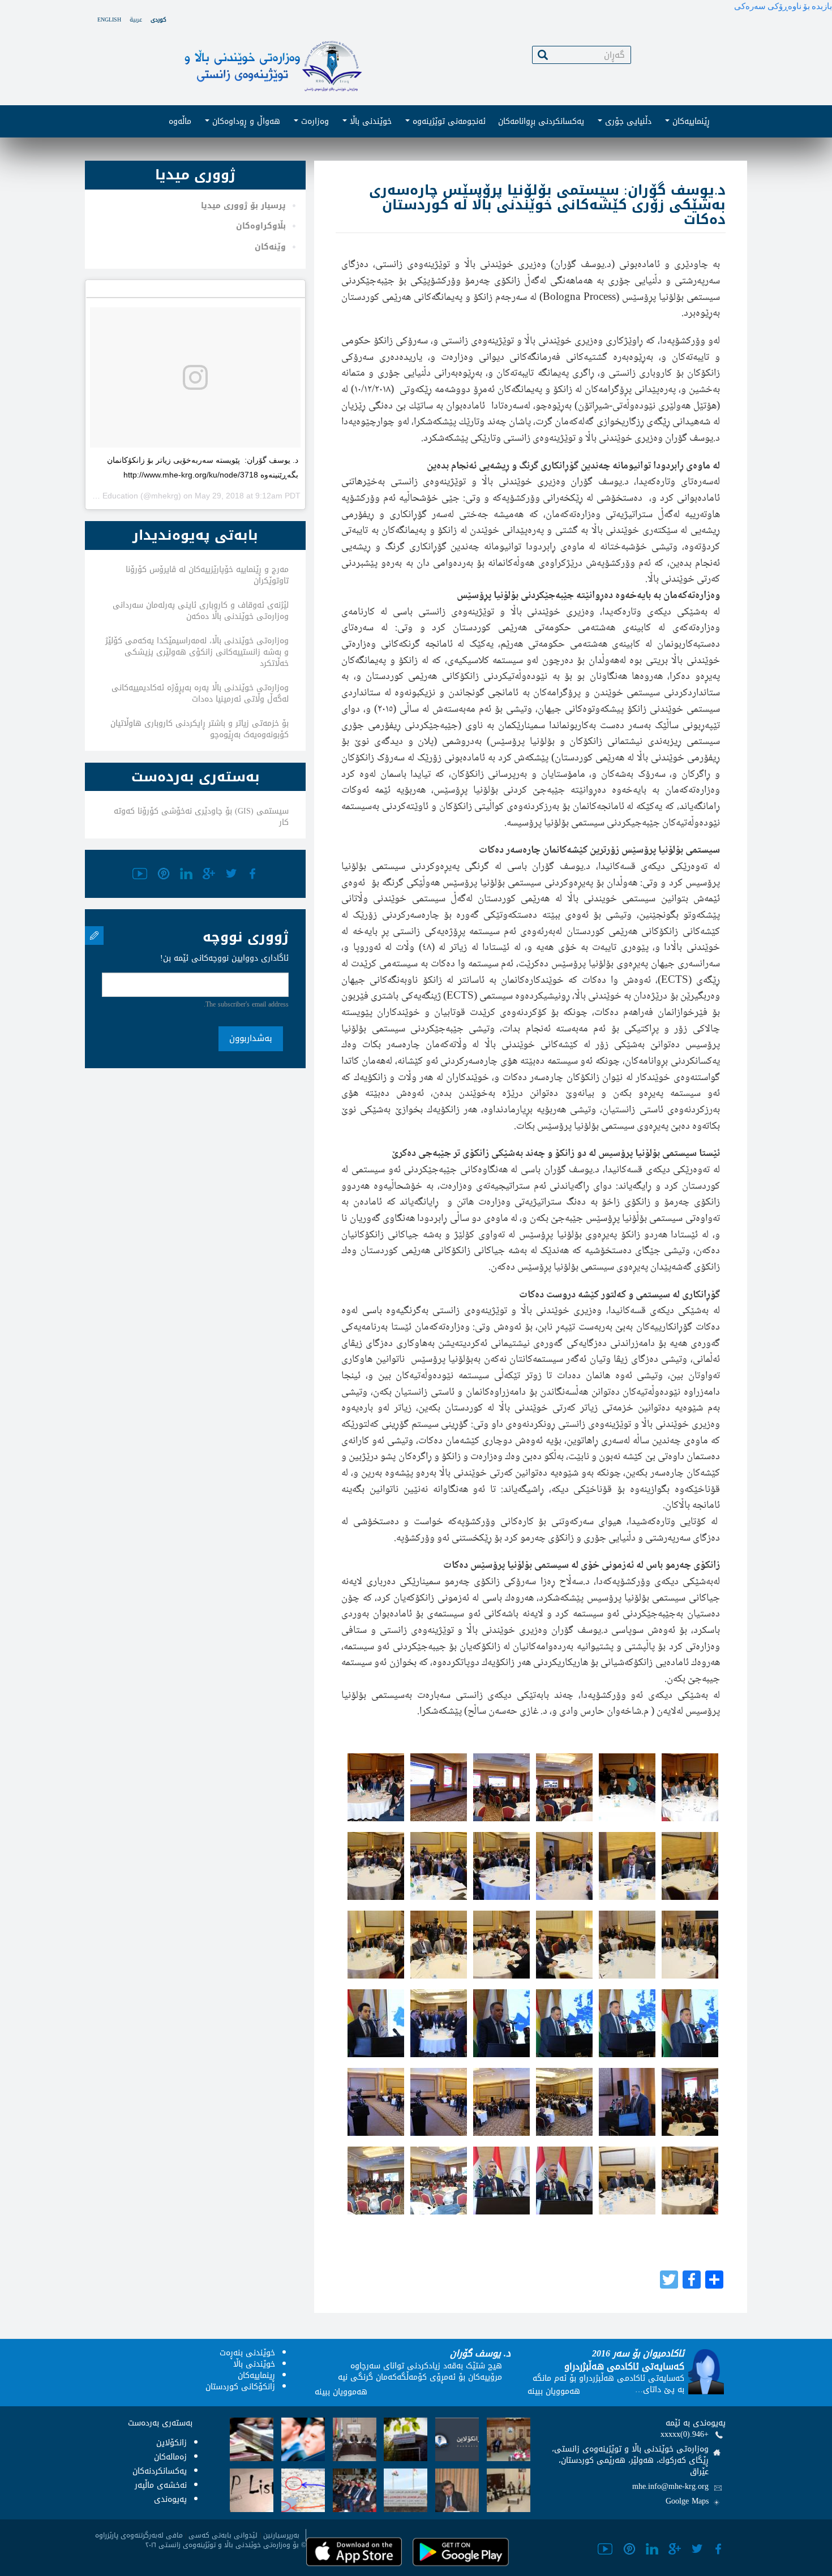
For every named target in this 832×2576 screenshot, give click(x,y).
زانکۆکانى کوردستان (240, 2387)
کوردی (158, 20)
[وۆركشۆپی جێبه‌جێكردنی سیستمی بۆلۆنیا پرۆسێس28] (564, 2102)
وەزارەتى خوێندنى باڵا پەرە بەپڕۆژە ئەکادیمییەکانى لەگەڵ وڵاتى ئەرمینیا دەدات (200, 693)
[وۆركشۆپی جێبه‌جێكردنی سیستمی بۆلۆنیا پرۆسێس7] (376, 1866)
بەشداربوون (251, 1038)
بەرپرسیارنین (281, 2535)
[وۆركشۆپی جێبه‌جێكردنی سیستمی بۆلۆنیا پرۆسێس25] (376, 2102)
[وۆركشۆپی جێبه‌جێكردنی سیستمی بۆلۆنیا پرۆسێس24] (690, 2023)
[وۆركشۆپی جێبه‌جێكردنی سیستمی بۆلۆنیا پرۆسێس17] (627, 1945)
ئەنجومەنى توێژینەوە (448, 121)
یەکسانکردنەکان (160, 2471)
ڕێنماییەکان (690, 121)
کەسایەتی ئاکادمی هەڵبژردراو (624, 2366)
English (109, 20)
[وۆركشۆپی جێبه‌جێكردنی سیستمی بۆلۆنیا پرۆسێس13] (376, 1945)
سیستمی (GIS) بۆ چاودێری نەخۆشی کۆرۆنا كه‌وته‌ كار (201, 817)
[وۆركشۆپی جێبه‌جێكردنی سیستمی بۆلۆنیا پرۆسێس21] (501, 2023)
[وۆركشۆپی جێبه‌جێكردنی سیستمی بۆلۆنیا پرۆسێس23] (627, 2023)
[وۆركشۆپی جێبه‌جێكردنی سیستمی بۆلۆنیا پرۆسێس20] (439, 2023)
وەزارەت (314, 121)
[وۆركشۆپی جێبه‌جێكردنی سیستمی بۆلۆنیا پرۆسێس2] (439, 1787)
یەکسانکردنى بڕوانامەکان (541, 121)
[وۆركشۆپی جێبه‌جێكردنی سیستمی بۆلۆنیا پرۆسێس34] (564, 2181)
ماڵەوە (180, 121)
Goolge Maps (687, 2501)
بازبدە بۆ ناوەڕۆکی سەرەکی (783, 6)
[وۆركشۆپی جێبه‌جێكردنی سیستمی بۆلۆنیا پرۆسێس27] (501, 2102)
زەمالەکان (170, 2457)
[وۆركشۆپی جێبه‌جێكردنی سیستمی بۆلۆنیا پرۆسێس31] (376, 2181)
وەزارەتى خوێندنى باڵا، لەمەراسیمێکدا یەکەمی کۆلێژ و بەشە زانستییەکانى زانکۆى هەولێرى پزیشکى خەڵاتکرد (197, 652)
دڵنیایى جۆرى (627, 121)
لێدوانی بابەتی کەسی (223, 2535)
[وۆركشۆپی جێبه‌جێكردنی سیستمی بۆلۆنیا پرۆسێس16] (564, 1945)
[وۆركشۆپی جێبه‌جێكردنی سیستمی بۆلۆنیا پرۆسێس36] (690, 2181)
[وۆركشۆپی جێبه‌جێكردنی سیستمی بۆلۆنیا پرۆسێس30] (690, 2102)
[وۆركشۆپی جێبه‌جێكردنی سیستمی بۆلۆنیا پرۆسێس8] (439, 1866)
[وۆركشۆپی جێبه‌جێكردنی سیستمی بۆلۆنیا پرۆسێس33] (501, 2181)
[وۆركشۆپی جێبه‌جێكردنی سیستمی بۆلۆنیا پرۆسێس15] (501, 1945)
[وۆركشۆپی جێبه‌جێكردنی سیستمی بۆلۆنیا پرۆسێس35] (627, 2181)
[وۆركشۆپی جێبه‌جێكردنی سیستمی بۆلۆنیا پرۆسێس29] (627, 2102)
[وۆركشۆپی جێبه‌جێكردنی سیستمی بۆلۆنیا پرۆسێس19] (376, 2023)
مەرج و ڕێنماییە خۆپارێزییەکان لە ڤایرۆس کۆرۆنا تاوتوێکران (207, 575)
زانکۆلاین (171, 2443)
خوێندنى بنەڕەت (247, 2353)
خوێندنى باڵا (369, 121)
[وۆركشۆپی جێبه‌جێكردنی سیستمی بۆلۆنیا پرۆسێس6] (690, 1787)
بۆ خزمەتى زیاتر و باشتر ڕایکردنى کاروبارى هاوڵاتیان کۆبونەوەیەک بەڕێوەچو (200, 729)
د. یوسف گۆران (480, 2353)
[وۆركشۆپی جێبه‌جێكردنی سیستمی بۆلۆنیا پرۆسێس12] (690, 1866)
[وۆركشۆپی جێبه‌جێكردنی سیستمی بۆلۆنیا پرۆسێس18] (690, 1945)
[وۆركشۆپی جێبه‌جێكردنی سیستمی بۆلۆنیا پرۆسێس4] (564, 1787)
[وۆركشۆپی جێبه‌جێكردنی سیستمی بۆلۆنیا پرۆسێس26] (439, 2102)
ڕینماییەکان (256, 2375)
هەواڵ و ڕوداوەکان (245, 121)
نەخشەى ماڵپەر (161, 2485)
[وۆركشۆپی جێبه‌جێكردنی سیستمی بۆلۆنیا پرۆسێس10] (564, 1866)
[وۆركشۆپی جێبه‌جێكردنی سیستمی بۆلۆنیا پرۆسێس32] (439, 2181)
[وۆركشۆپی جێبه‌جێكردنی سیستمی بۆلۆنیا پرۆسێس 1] (376, 1787)
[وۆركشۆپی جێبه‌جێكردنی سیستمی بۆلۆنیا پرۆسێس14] (439, 1945)
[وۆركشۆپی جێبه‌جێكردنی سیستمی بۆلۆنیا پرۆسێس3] (501, 1787)
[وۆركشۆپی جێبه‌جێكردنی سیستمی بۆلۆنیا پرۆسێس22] (564, 2023)
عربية (136, 20)
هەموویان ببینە (341, 2392)
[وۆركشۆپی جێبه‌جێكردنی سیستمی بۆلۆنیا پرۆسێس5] (627, 1787)
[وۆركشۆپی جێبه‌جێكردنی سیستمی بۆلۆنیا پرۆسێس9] (501, 1866)
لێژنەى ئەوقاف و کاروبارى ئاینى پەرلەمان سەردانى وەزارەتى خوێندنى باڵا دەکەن (201, 611)
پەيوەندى (170, 2499)
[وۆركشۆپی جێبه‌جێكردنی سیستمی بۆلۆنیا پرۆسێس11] (627, 1866)
